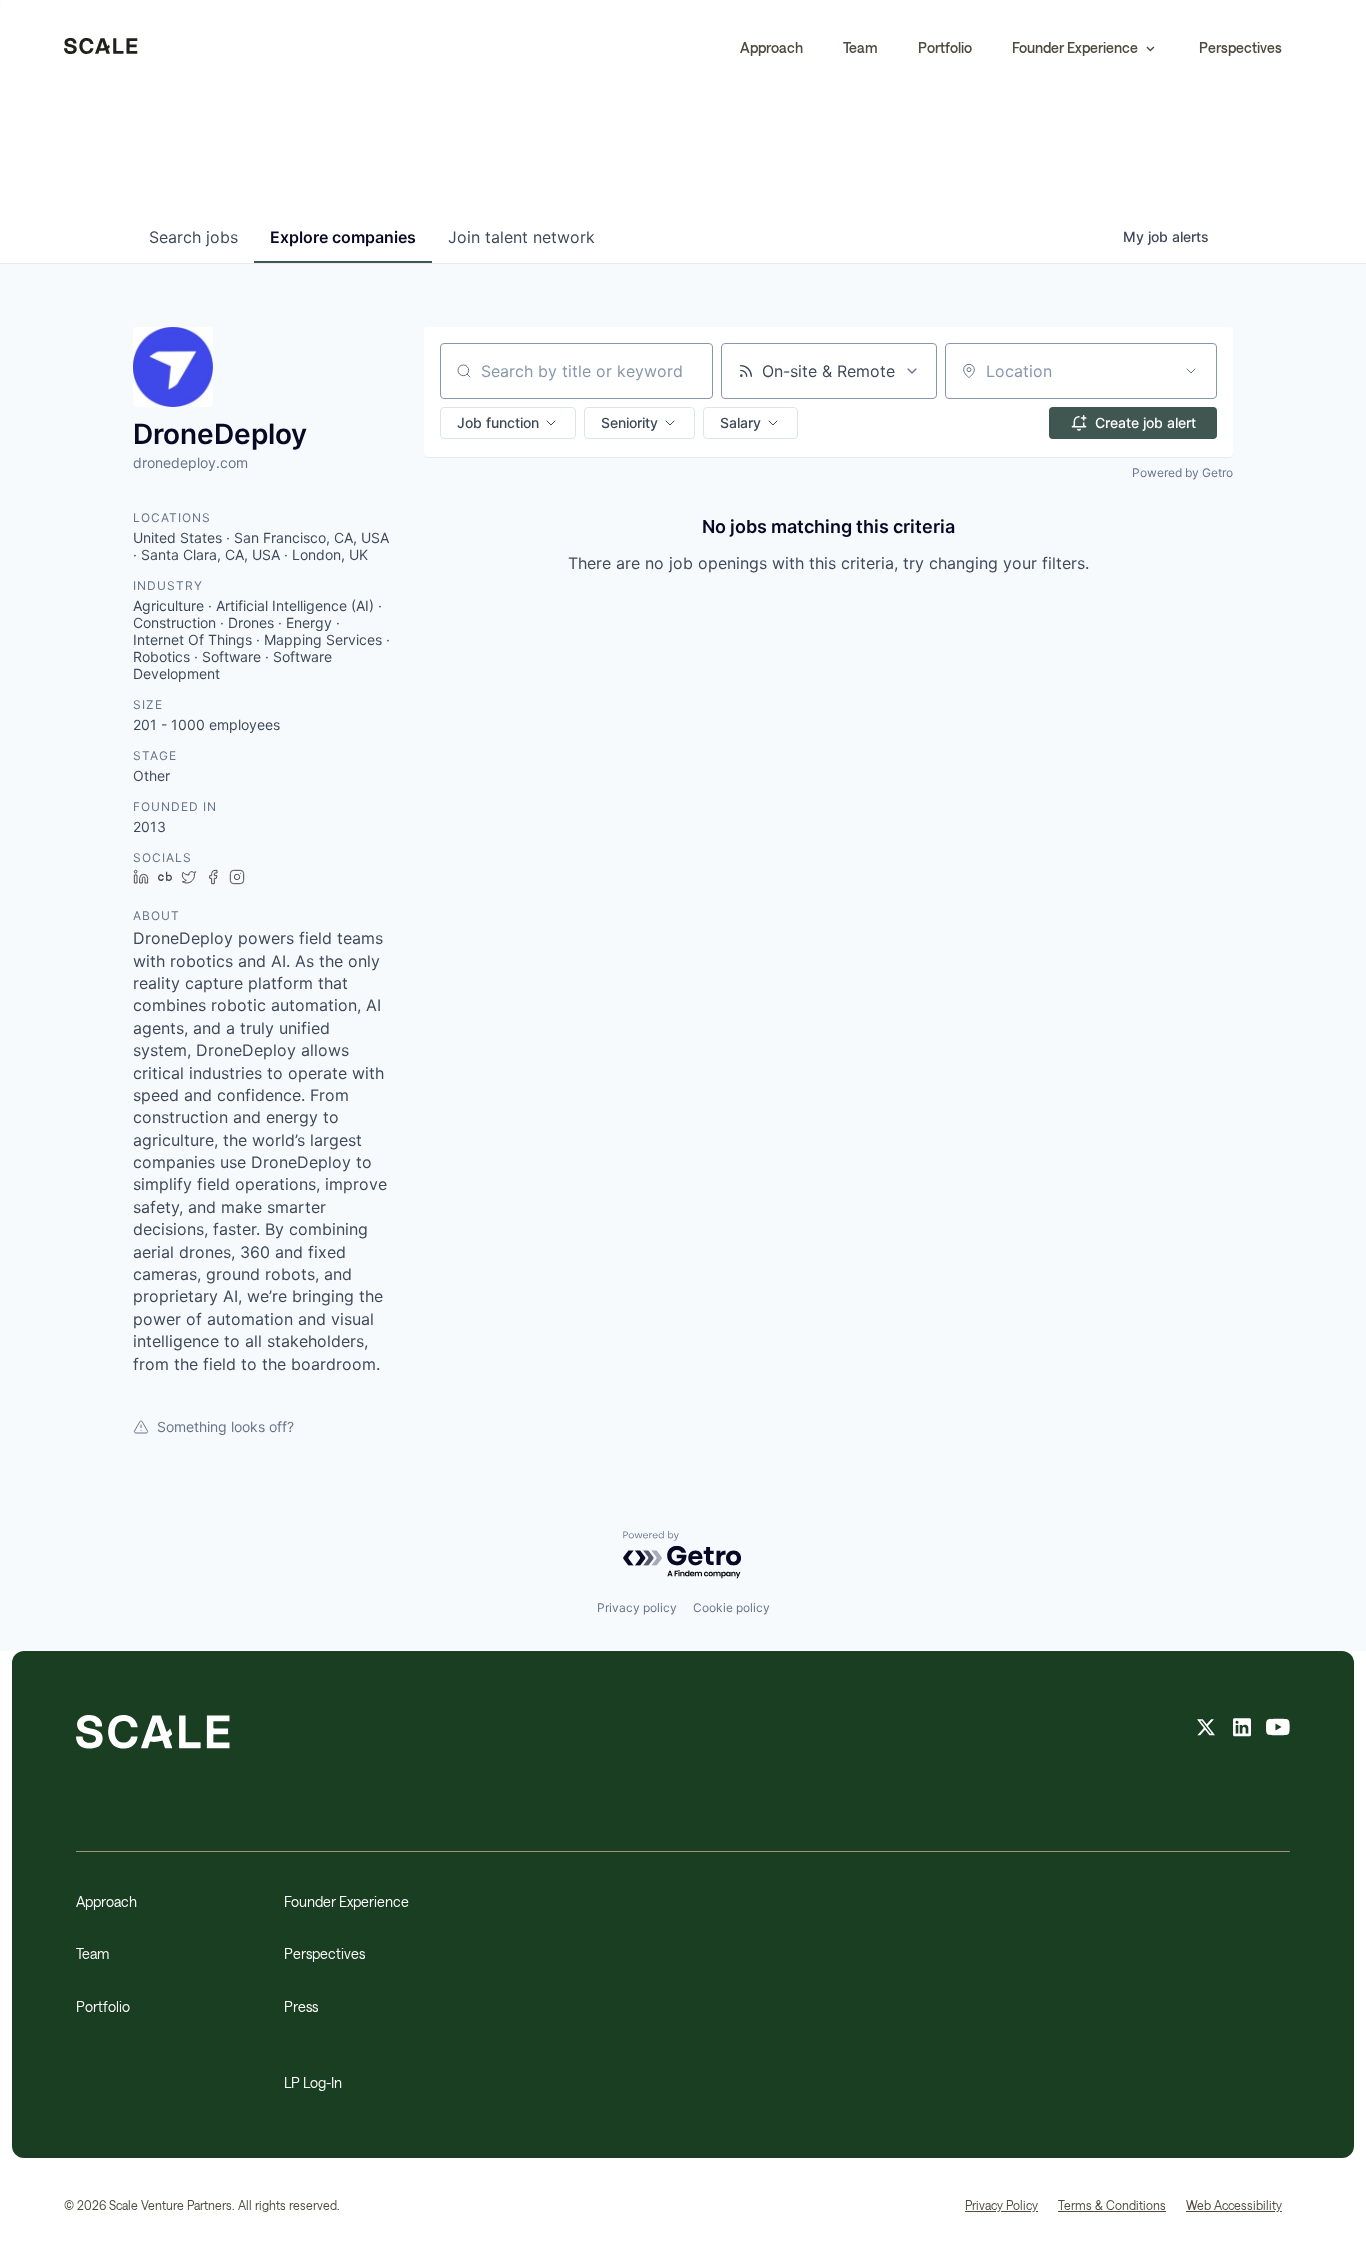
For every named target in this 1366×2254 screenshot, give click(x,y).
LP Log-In (313, 2082)
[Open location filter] (1191, 371)
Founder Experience (346, 1901)
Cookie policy (731, 1607)
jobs (193, 237)
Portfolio (945, 47)
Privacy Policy (1001, 2205)
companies (343, 237)
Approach (771, 47)
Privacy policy (637, 1607)
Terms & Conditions (1112, 2205)
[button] (1085, 48)
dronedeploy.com (190, 462)
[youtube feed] (1278, 1730)
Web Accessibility (1234, 2205)
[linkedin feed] (1242, 1730)
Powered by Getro (1182, 472)
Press (301, 2006)
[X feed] (1206, 1730)
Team (860, 47)
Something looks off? (225, 1426)
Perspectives (1240, 47)
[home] (101, 48)
